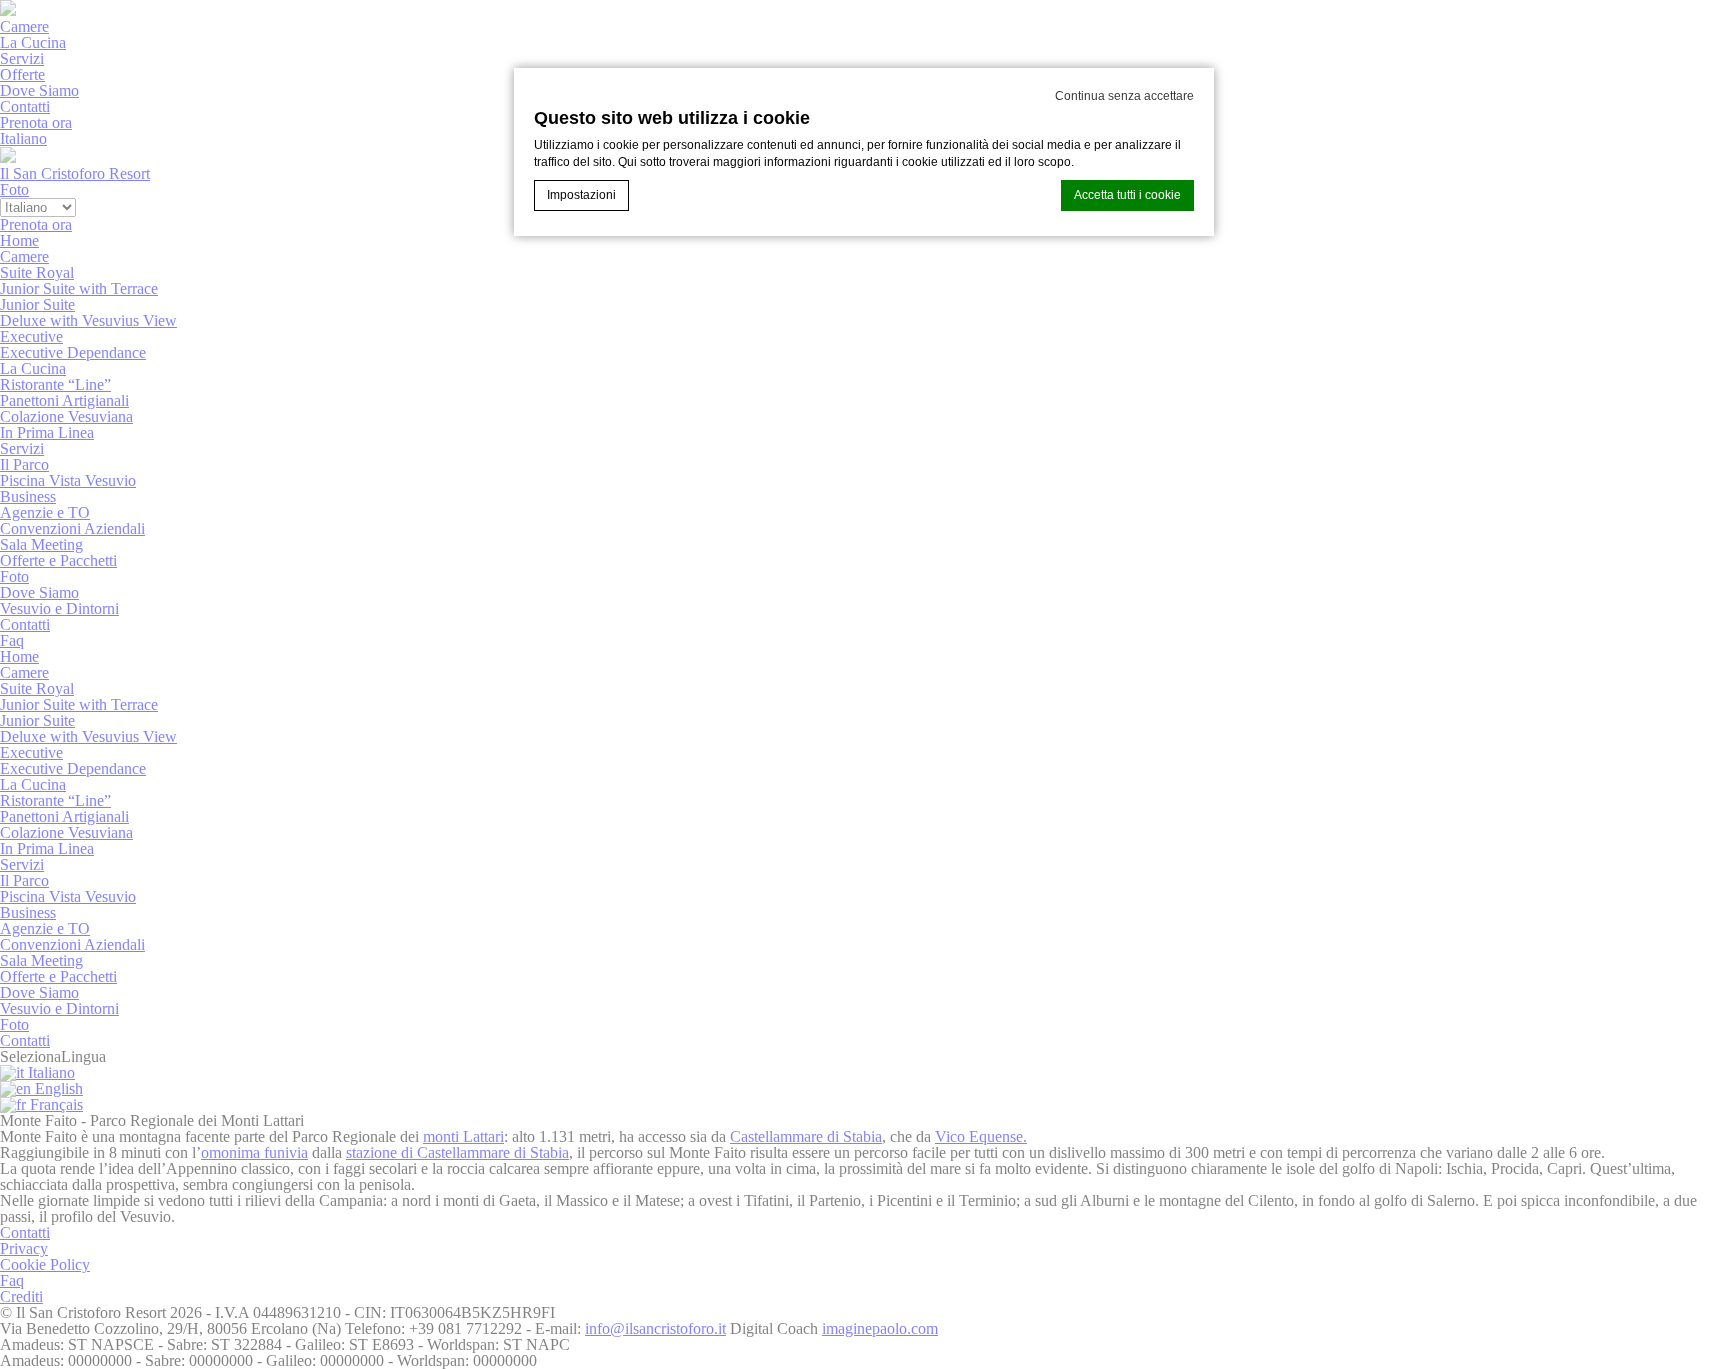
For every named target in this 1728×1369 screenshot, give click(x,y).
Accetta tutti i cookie (1127, 195)
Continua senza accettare (1124, 96)
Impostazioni (581, 195)
